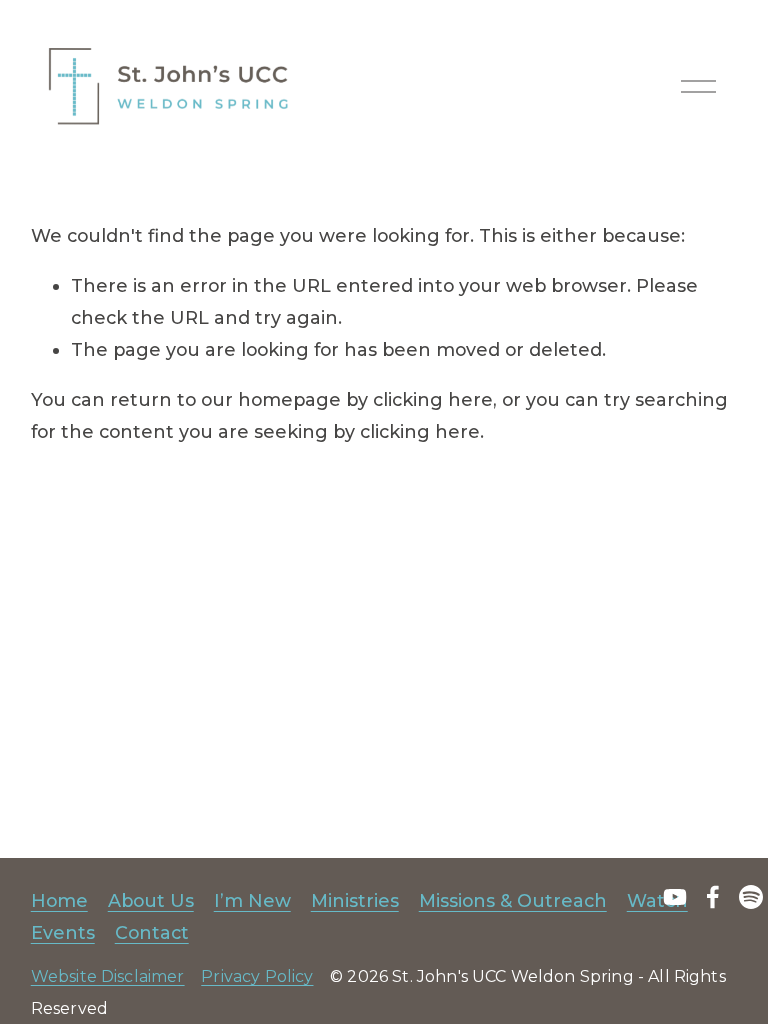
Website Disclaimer (108, 977)
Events (63, 932)
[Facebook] (713, 897)
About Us (151, 900)
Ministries (355, 900)
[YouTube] (675, 897)
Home (59, 900)
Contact (152, 932)
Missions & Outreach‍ (513, 900)
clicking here (433, 399)
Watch (657, 900)
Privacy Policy (257, 977)
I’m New (252, 900)
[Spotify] (751, 897)
